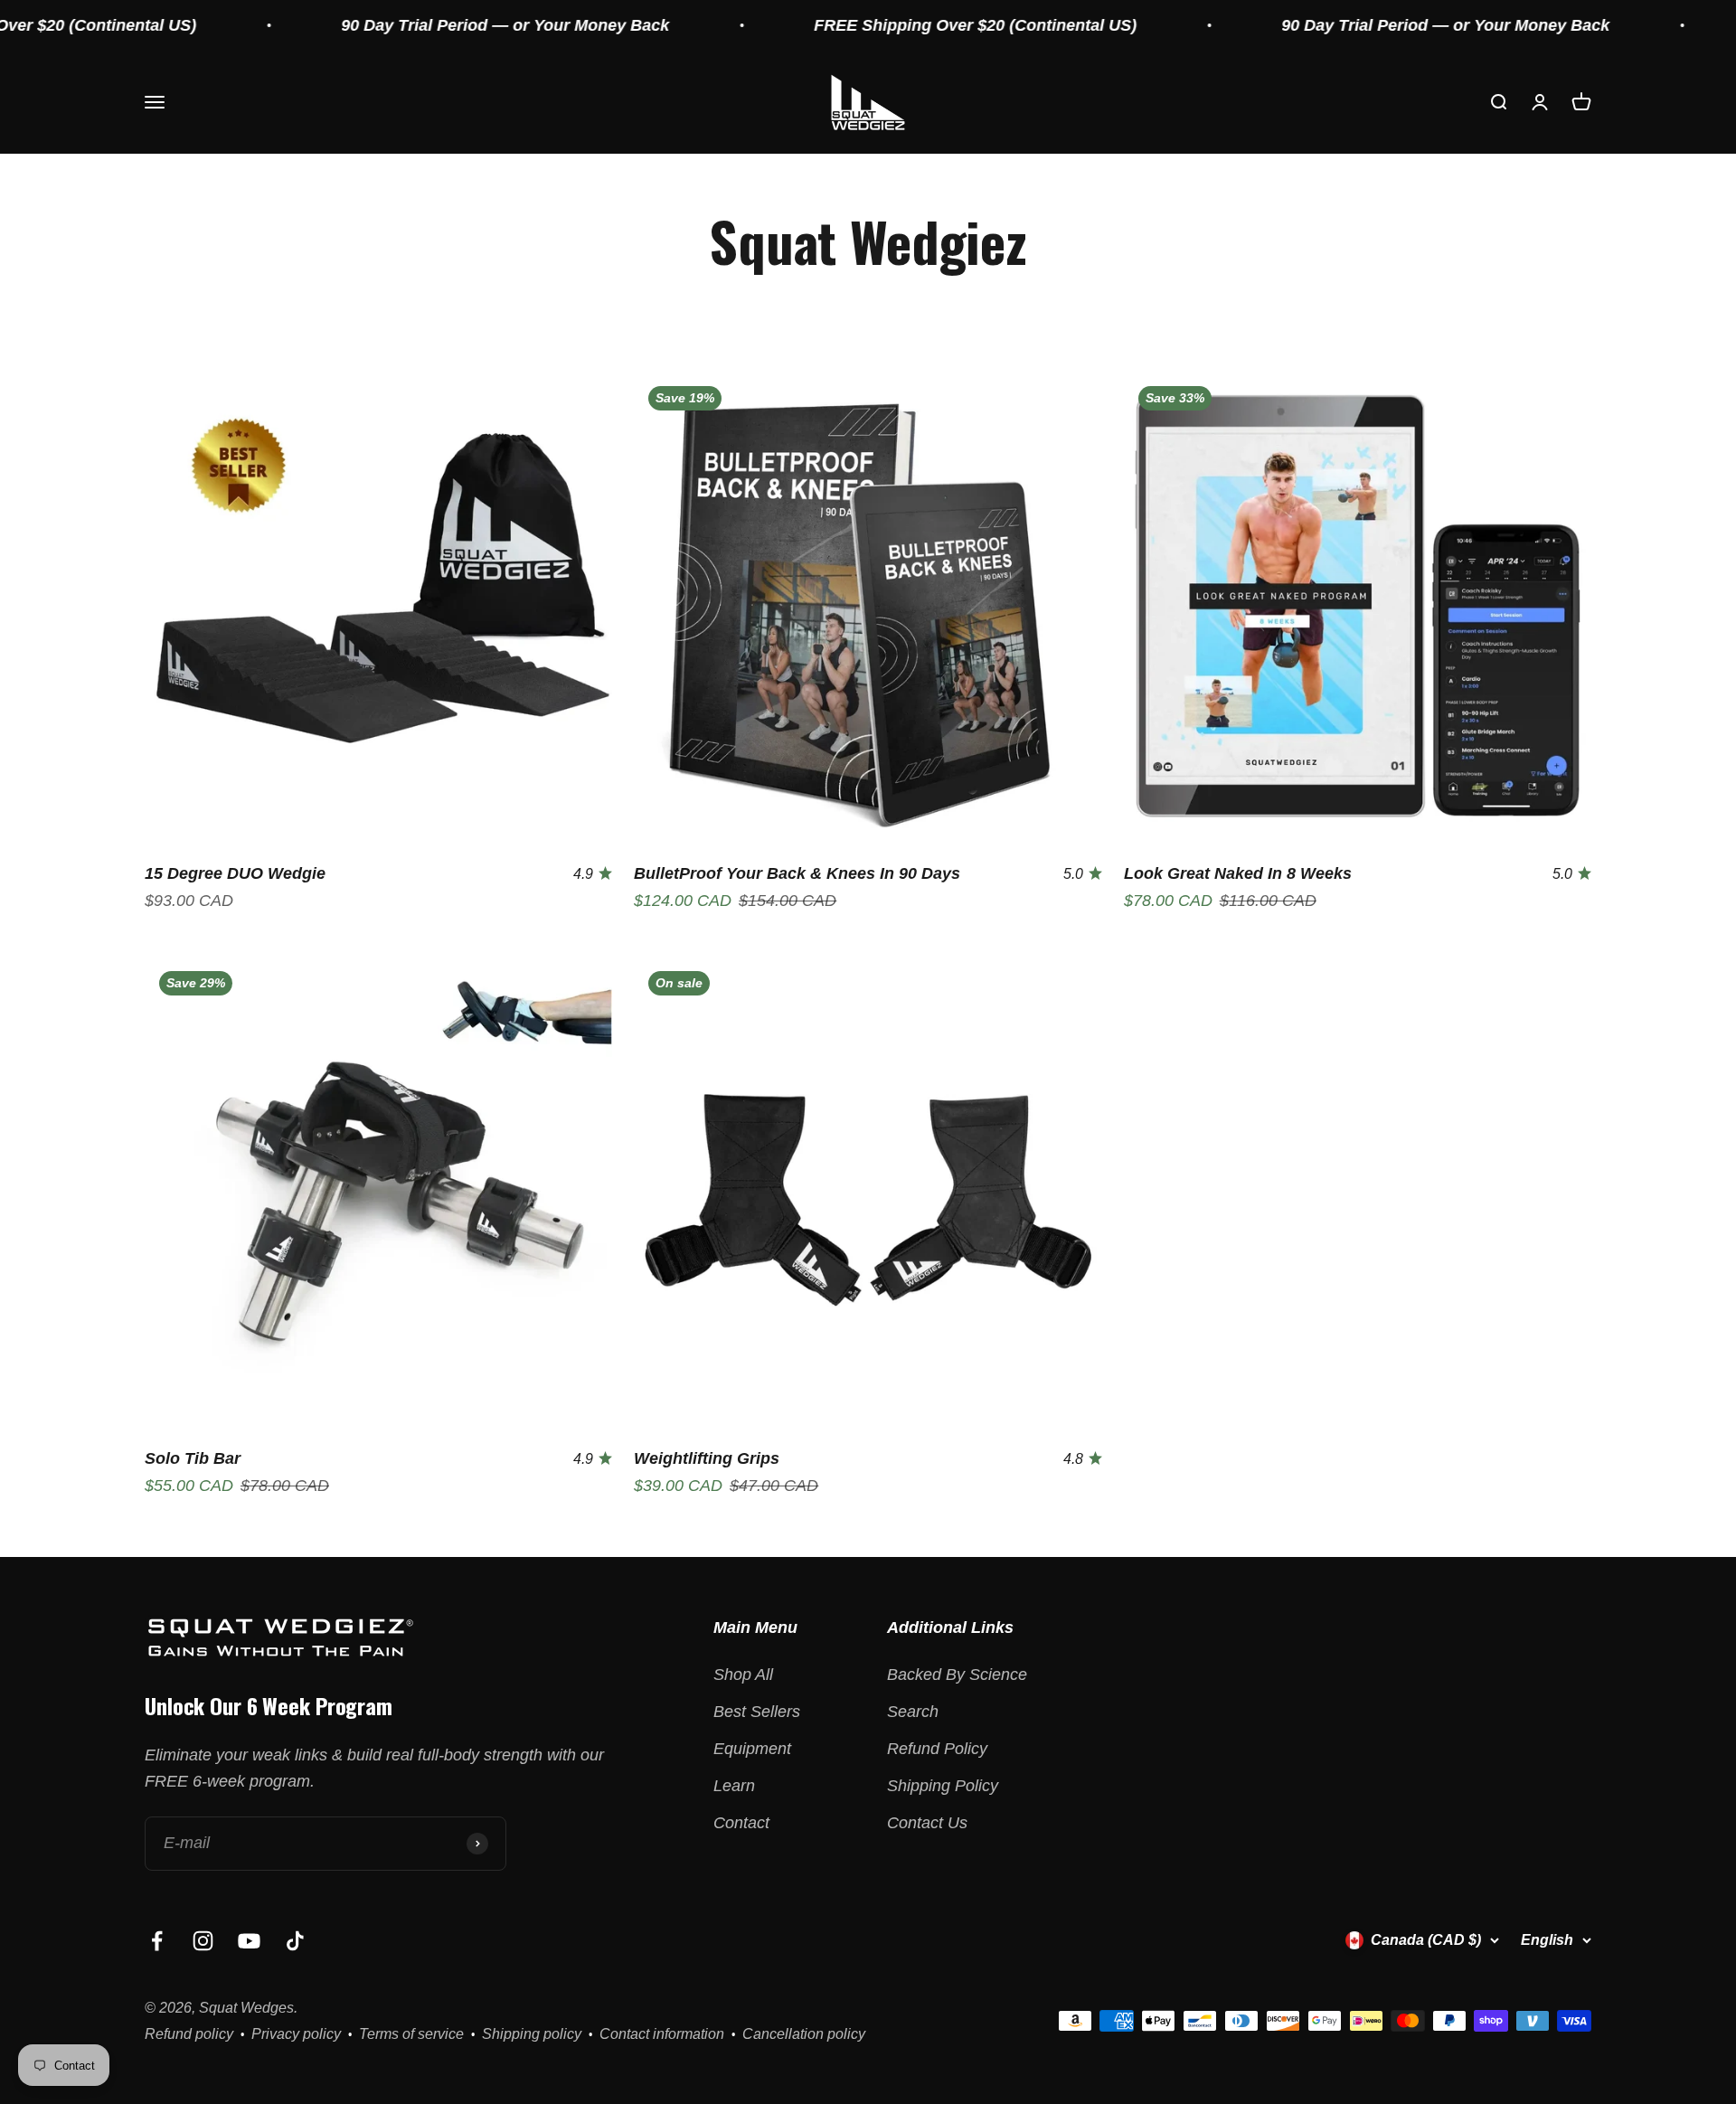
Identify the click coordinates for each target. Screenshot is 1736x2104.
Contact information (662, 2034)
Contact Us (927, 1823)
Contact (741, 1823)
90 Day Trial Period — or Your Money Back (426, 25)
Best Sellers (757, 1712)
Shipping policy (532, 2034)
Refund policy (189, 2034)
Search (913, 1712)
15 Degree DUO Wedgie (235, 873)
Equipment (752, 1749)
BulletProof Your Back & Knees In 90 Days (797, 873)
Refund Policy (937, 1749)
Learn (734, 1786)
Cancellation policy (804, 2034)
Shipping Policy (943, 1786)
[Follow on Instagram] (203, 1941)
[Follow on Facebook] (157, 1941)
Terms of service (411, 2034)
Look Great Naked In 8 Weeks (1238, 873)
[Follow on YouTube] (249, 1941)
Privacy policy (296, 2034)
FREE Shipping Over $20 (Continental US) (896, 25)
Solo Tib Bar (193, 1458)
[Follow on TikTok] (295, 1941)
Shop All (743, 1675)
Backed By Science (957, 1675)
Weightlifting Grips (707, 1458)
